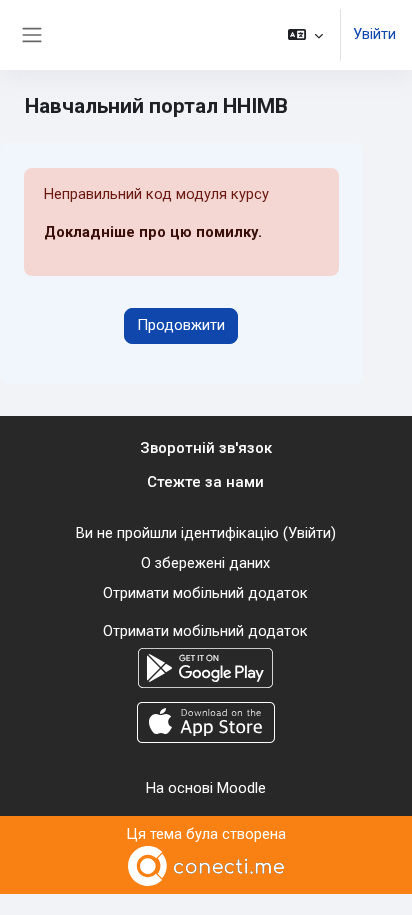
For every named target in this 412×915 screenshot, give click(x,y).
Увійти (374, 34)
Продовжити (181, 325)
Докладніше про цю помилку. (153, 232)
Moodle (241, 788)
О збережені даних (205, 563)
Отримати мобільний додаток (205, 593)
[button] (305, 35)
